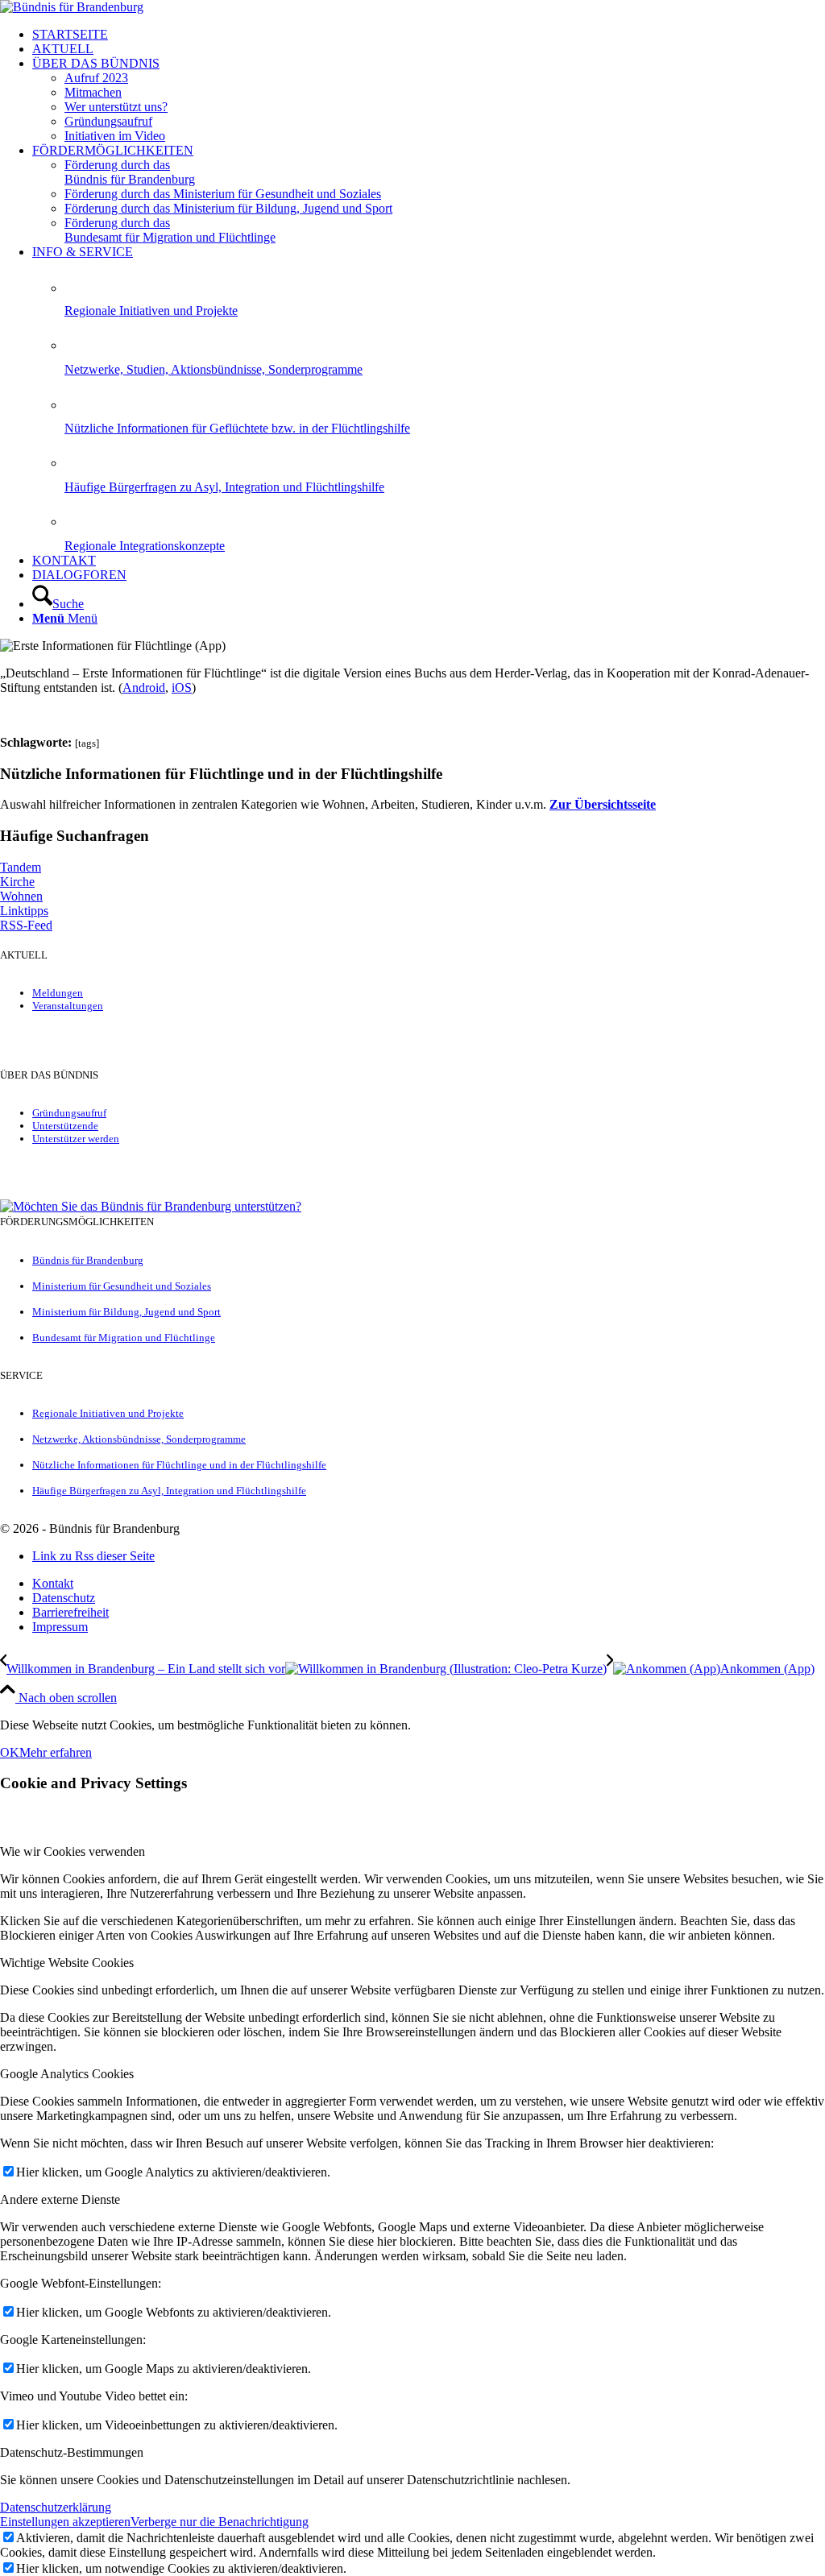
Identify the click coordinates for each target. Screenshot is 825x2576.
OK (10, 1752)
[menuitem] (429, 35)
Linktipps (24, 911)
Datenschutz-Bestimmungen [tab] (72, 2452)
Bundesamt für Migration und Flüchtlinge (124, 1338)
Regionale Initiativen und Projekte (151, 311)
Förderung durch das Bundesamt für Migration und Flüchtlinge (170, 230)
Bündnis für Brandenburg (88, 1260)
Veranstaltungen (68, 1006)
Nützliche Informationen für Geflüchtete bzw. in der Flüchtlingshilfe (237, 428)
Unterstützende (65, 1126)
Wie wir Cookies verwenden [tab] (73, 1851)
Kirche (17, 882)
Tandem (21, 867)
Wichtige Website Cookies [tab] (67, 1963)
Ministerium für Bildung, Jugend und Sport (126, 1312)
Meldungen (58, 993)
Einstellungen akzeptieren (65, 2522)
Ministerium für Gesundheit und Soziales (122, 1286)
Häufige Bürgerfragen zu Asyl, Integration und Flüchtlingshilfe (224, 487)
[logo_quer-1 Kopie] (72, 7)
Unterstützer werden (76, 1139)
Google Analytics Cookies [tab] (67, 2074)
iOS (182, 687)
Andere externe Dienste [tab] (60, 2199)
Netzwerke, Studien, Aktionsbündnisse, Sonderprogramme (214, 369)
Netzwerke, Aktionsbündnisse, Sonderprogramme (139, 1439)
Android (144, 687)
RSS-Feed (26, 925)
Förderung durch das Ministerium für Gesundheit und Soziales (223, 194)
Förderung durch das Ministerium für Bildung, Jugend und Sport (228, 208)
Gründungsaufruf (69, 1113)
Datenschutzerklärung (56, 2507)
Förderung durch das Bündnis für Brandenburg (130, 172)
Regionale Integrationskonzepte (145, 546)
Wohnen (21, 896)
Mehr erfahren (56, 1752)
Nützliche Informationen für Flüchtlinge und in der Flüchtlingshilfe (179, 1465)
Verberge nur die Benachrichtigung (220, 2522)
